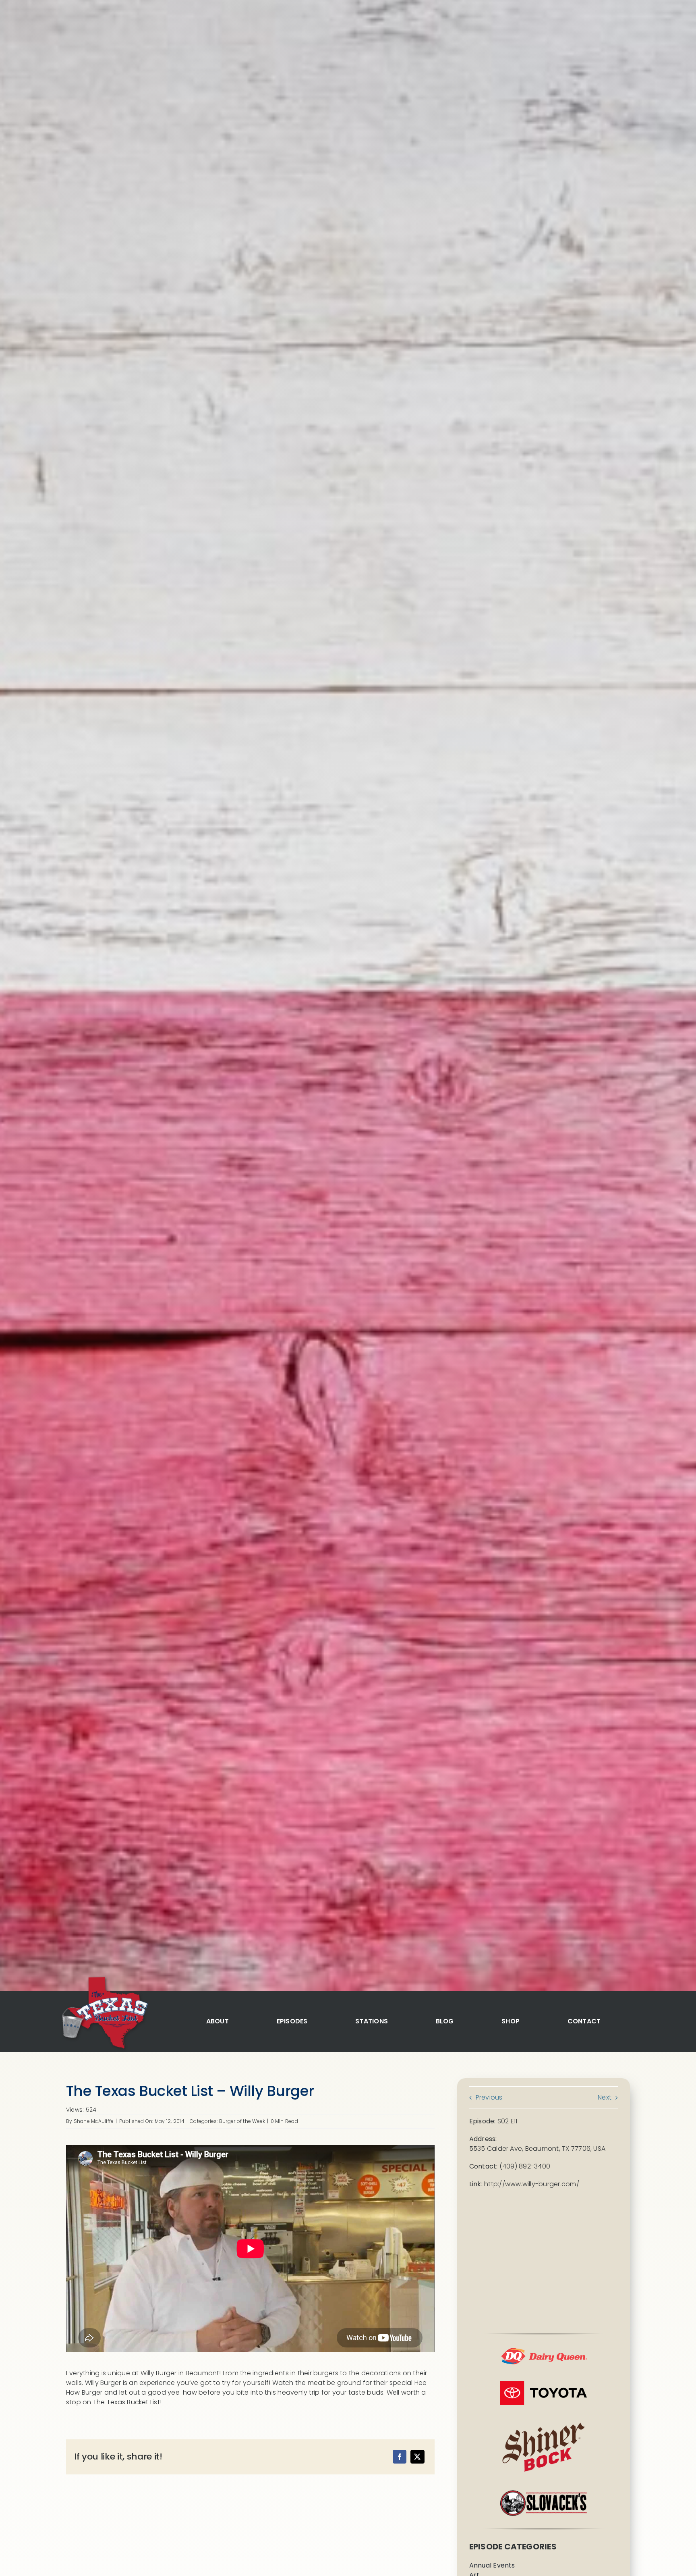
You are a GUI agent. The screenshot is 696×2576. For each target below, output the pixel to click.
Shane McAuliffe (94, 2121)
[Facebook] (400, 2457)
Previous (489, 2097)
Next (605, 2097)
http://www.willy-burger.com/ (532, 2184)
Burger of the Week (242, 2121)
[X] (417, 2457)
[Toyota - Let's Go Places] (544, 2384)
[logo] (104, 1978)
